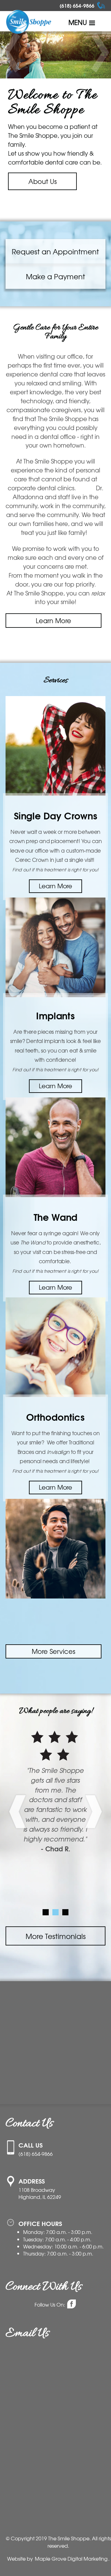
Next (99, 53)
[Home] (29, 23)
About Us (32, 181)
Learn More (53, 620)
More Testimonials (56, 1936)
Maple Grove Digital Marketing (71, 2559)
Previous (12, 53)
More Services (53, 1651)
